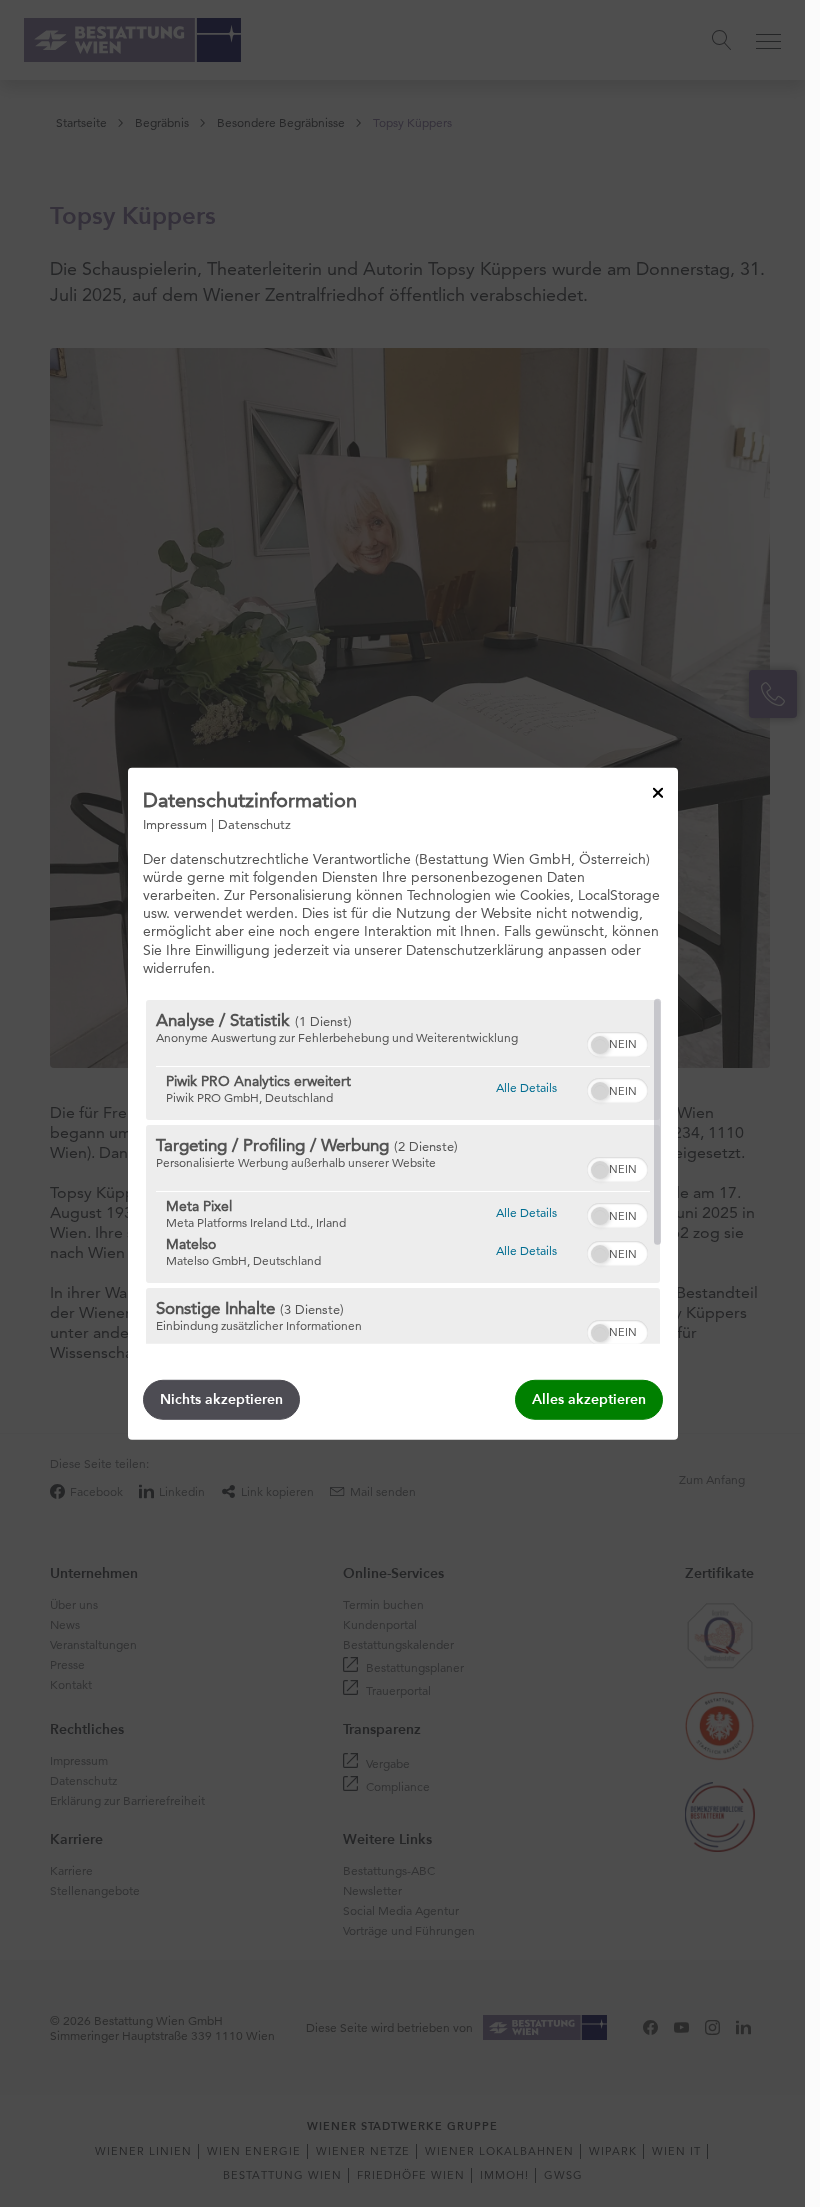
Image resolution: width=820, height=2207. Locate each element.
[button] (600, 1045)
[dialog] (403, 1103)
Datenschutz (254, 823)
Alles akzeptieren (589, 1399)
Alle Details (526, 1087)
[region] (403, 1172)
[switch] (617, 1042)
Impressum (175, 823)
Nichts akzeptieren (221, 1399)
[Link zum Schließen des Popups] (658, 792)
